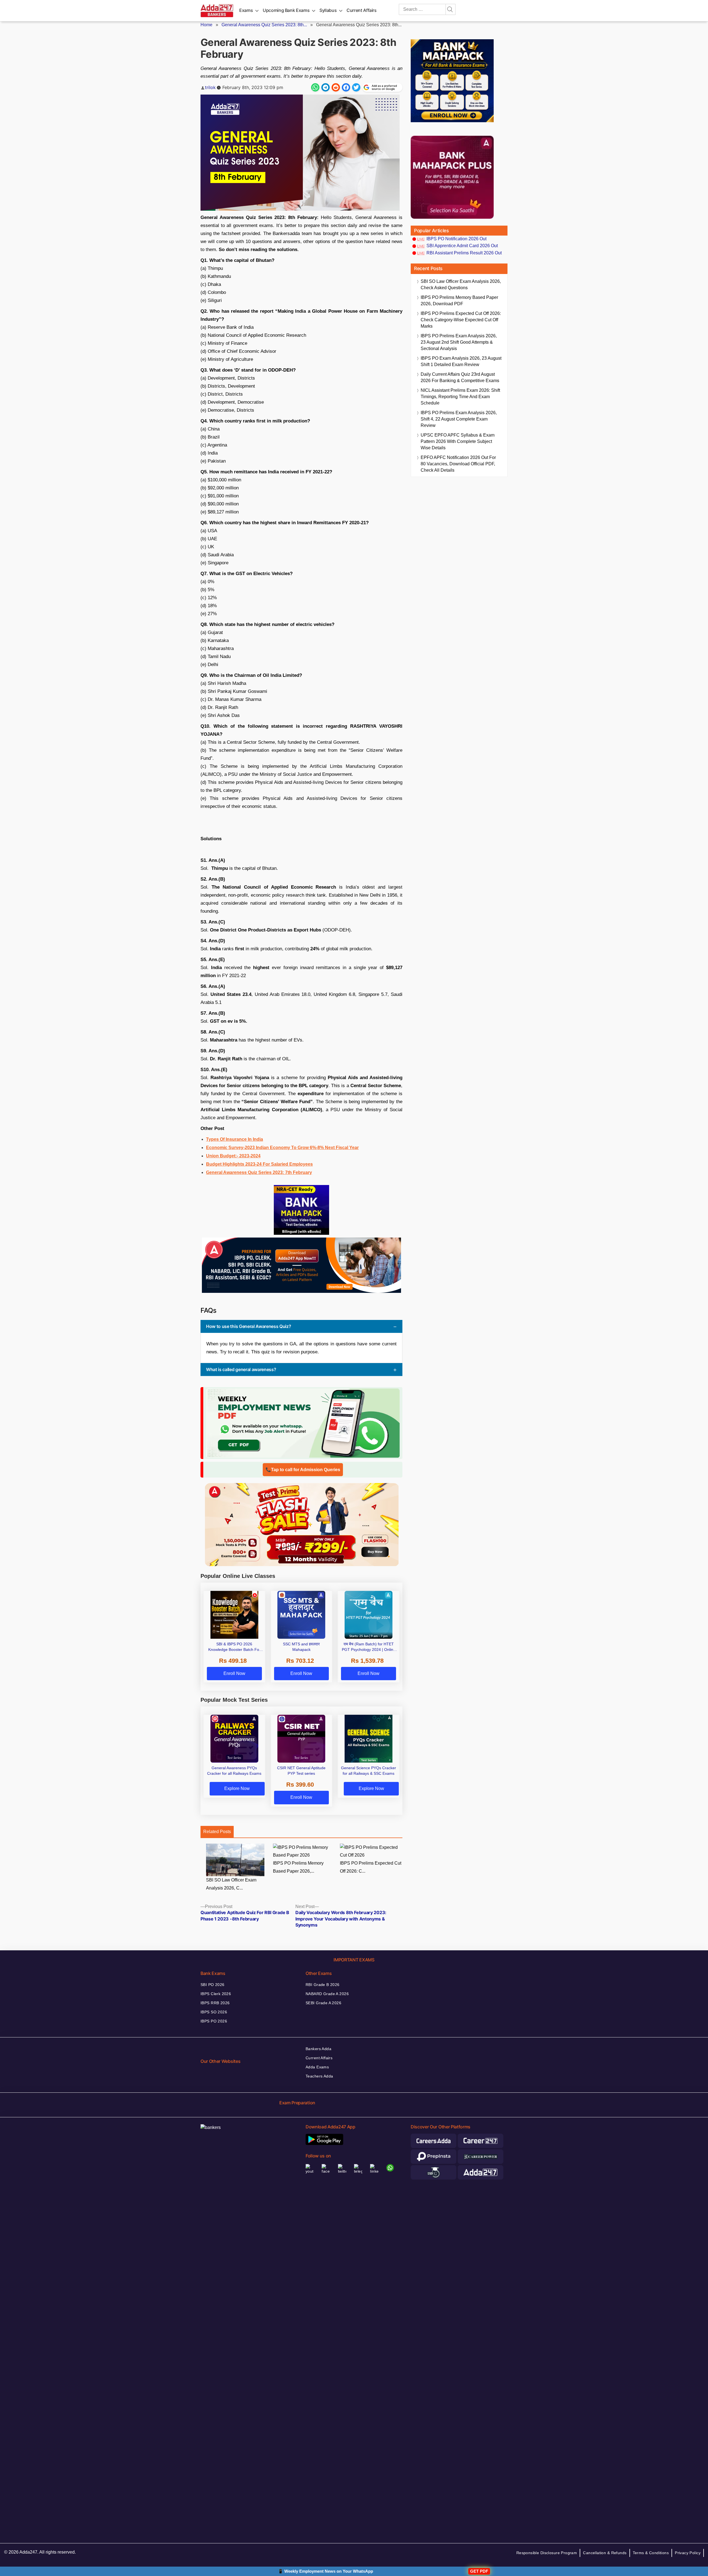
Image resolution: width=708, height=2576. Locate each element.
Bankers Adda (318, 2049)
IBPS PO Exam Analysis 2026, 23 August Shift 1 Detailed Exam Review (461, 361)
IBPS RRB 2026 (215, 2003)
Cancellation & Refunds (605, 2553)
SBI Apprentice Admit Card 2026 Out (462, 246)
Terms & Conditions (651, 2553)
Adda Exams (317, 2067)
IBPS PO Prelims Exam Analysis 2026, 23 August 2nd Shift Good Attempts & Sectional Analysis (459, 342)
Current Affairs (362, 10)
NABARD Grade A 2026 (327, 1994)
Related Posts (217, 1832)
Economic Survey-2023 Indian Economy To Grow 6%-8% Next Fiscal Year (282, 1148)
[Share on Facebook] (346, 87)
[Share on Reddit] (336, 87)
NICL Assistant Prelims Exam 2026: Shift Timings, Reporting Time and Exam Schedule (460, 397)
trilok (210, 87)
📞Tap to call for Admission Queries (303, 1470)
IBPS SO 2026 (214, 2012)
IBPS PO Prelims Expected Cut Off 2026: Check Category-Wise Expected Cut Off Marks (461, 320)
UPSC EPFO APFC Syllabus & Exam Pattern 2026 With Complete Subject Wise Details (458, 441)
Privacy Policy (688, 2553)
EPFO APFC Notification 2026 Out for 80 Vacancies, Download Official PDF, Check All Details (458, 464)
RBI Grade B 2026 (323, 1985)
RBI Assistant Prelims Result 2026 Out (464, 253)
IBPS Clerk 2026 (216, 1994)
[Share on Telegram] (326, 87)
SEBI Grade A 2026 (323, 2003)
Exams (246, 10)
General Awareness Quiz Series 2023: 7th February (259, 1172)
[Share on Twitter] (356, 87)
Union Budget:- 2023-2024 (233, 1156)
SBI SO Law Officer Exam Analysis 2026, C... (231, 1884)
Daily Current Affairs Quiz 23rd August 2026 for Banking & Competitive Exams (460, 377)
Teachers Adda (319, 2076)
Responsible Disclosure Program (547, 2553)
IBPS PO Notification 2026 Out (456, 239)
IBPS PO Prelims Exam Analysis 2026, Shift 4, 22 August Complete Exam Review (459, 419)
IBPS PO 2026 (214, 2021)
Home (206, 25)
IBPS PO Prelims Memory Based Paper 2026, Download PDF (459, 301)
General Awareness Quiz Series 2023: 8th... (264, 25)
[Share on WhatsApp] (315, 87)
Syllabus (328, 10)
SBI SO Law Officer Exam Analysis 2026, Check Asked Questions (461, 285)
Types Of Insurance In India (235, 1139)
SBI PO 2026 (213, 1985)
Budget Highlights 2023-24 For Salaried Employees (259, 1164)
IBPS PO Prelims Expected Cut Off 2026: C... (371, 1867)
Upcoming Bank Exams (286, 10)
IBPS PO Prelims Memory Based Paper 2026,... (298, 1867)
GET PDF (479, 2571)
